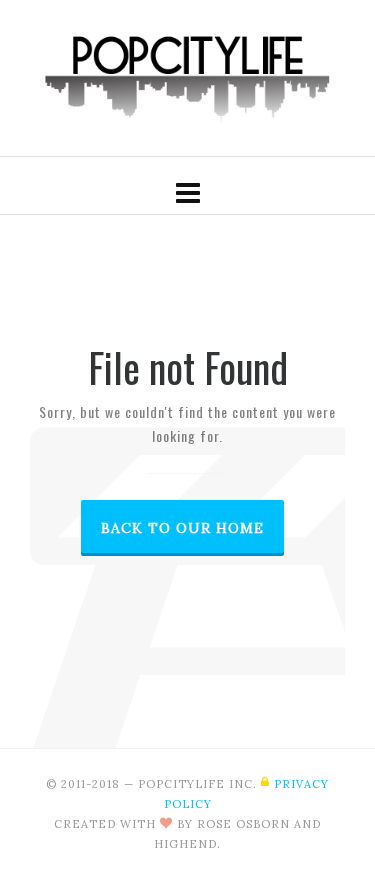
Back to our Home (182, 528)
